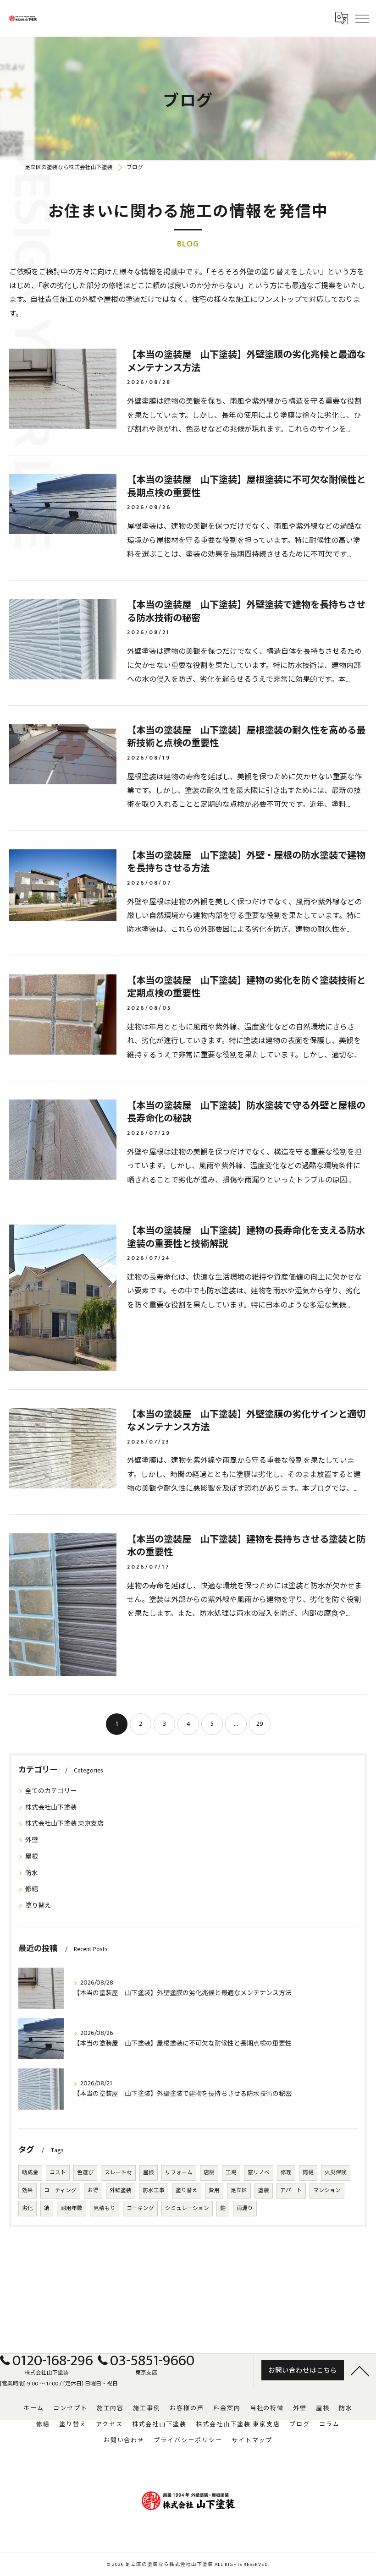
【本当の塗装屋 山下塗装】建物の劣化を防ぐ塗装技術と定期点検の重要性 (246, 987)
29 (260, 1724)
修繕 (32, 1889)
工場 (231, 2173)
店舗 (209, 2173)
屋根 (32, 1857)
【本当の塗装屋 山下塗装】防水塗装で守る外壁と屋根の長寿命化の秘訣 (246, 1113)
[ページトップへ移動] (360, 2370)
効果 (28, 2190)
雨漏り (245, 2208)
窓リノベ (259, 2173)
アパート (291, 2190)
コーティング (60, 2190)
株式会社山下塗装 (51, 1808)
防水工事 (154, 2190)
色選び (85, 2173)
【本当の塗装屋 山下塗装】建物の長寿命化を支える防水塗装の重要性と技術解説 (246, 1238)
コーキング (140, 2208)
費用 (214, 2190)
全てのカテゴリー (51, 1791)
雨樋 (308, 2173)
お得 (93, 2190)
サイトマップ (252, 2440)
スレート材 (118, 2173)
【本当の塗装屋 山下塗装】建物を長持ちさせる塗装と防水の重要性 (246, 1546)
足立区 (239, 2190)
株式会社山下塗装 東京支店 (64, 1824)
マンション (327, 2190)
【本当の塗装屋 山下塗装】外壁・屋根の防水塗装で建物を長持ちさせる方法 (246, 862)
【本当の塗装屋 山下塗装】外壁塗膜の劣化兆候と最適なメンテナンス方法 (246, 362)
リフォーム (179, 2173)
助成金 (30, 2173)
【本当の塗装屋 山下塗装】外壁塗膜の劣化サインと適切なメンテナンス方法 (246, 1421)
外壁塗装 (121, 2190)
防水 (32, 1873)
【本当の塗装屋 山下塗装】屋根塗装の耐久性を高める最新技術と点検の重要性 (246, 737)
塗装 (264, 2190)
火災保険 (336, 2173)
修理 (286, 2173)
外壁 (32, 1840)
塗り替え (38, 1906)
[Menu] (362, 18)
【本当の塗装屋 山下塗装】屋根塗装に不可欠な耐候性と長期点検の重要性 (246, 487)
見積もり (105, 2208)
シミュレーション (187, 2208)
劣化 (28, 2208)
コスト (58, 2173)
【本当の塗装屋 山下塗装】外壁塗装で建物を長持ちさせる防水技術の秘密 (246, 612)
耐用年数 (72, 2208)
